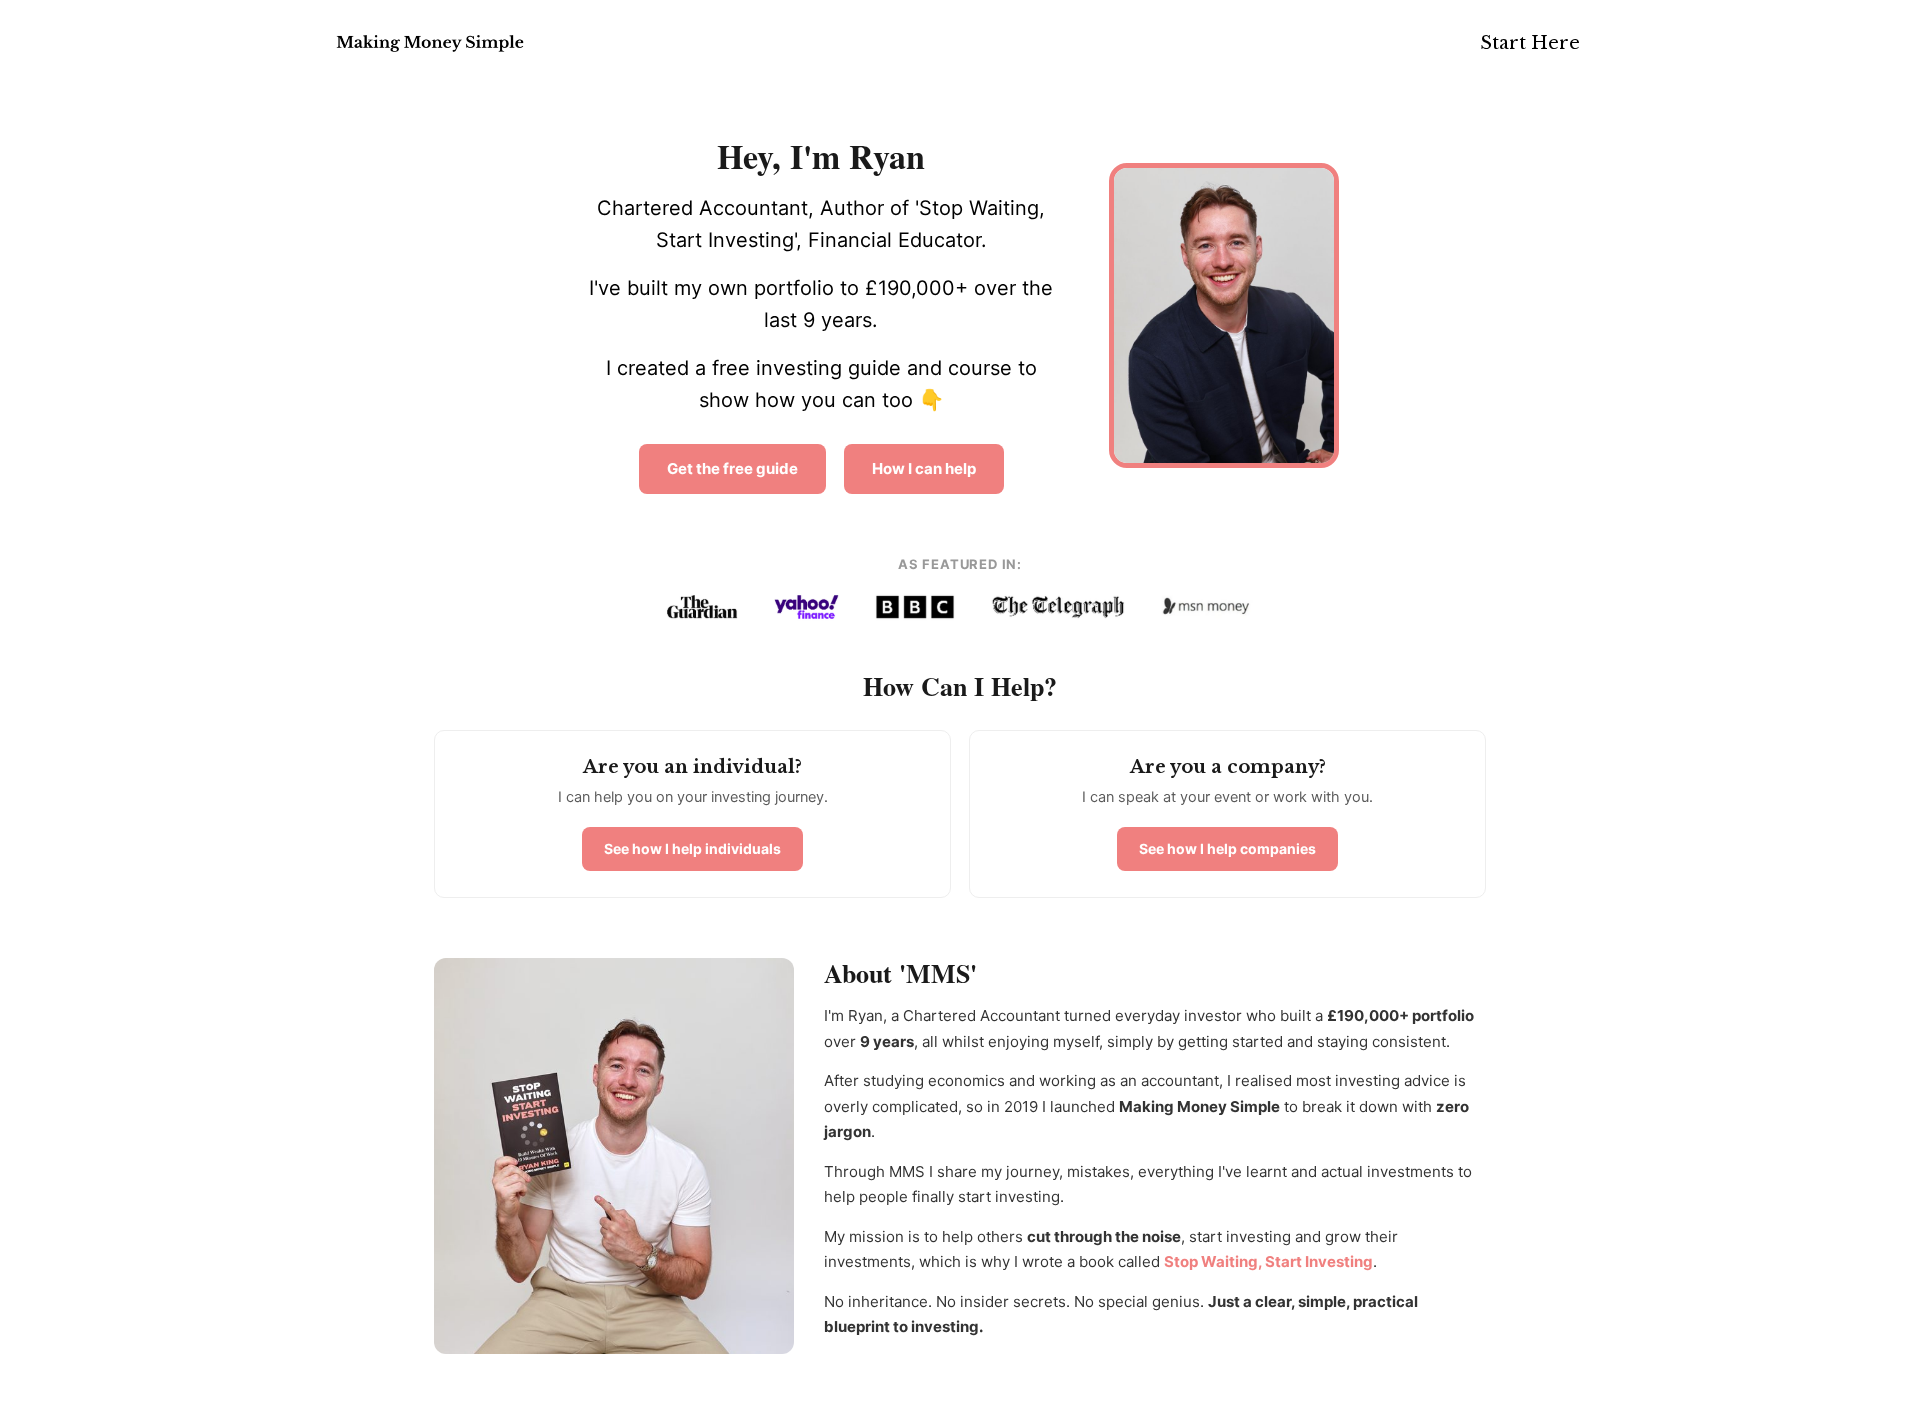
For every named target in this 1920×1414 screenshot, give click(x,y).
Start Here (1530, 43)
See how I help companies (1227, 848)
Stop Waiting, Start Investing (1268, 1261)
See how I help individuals (692, 848)
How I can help (924, 468)
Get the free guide (732, 468)
